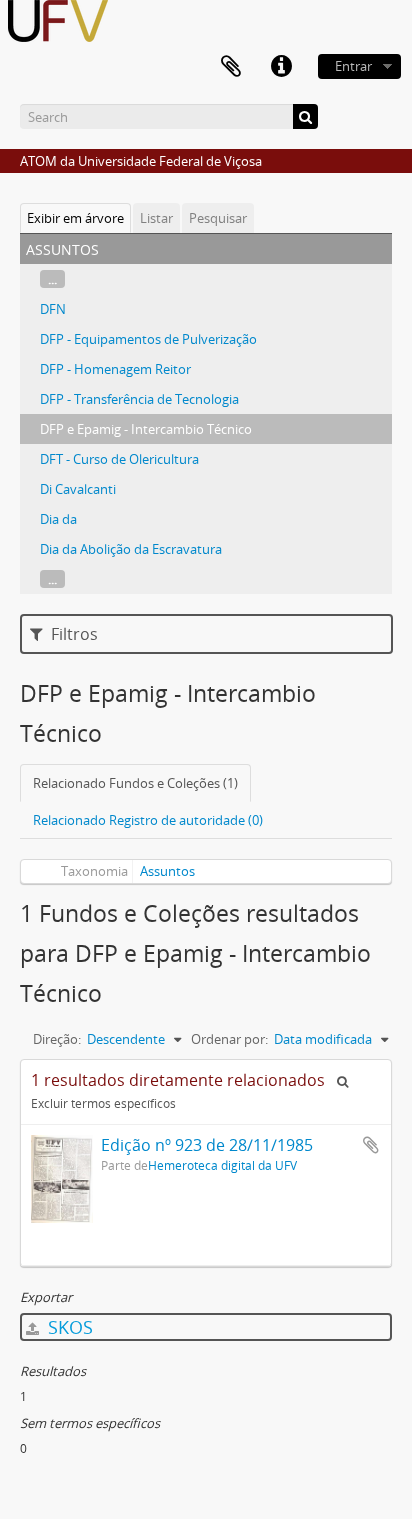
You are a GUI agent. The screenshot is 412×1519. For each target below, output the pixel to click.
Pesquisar (218, 218)
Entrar (353, 66)
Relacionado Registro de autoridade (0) (148, 820)
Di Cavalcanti (78, 489)
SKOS (68, 1327)
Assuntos (167, 871)
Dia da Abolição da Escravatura (131, 549)
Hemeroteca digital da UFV (222, 1165)
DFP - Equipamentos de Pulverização (148, 339)
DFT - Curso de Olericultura (119, 459)
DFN (53, 309)
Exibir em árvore (75, 218)
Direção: (57, 1039)
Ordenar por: (229, 1039)
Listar (156, 218)
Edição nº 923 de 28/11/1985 (207, 1145)
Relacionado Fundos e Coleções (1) (135, 783)
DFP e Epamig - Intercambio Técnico (146, 429)
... (52, 279)
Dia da (58, 519)
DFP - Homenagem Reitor (115, 369)
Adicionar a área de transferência (371, 1145)
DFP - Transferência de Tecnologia (139, 399)
